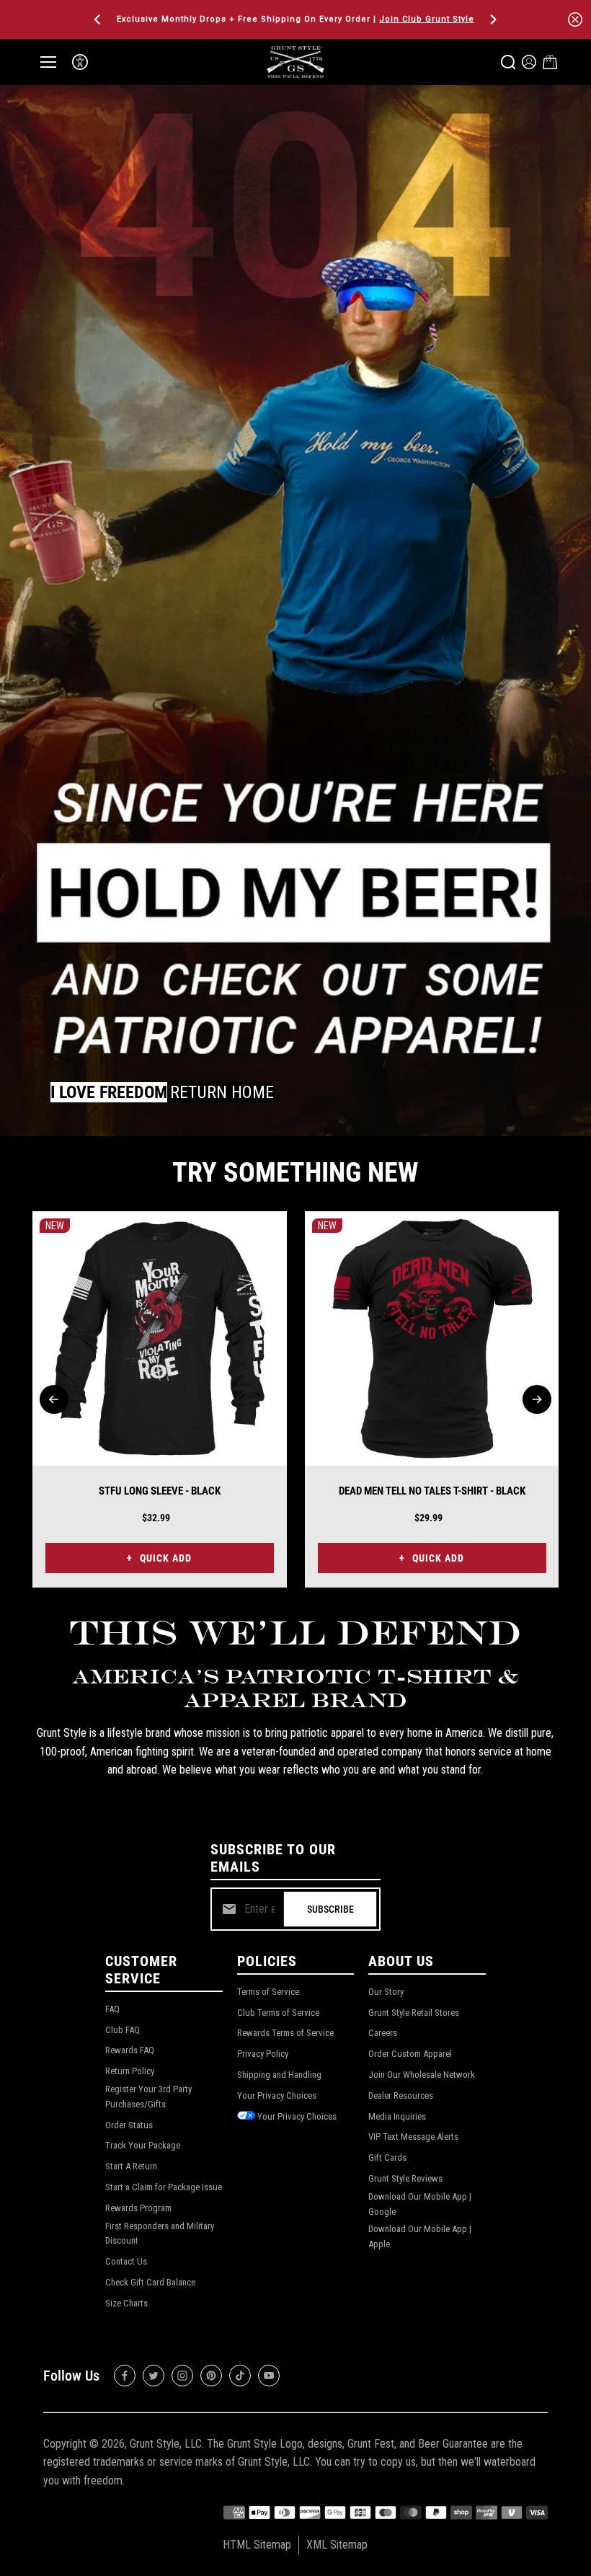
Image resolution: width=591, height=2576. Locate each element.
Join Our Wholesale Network (422, 2075)
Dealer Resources (401, 2095)
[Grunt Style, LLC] (295, 62)
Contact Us (126, 2261)
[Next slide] (537, 1399)
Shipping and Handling (279, 2075)
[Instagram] (182, 2376)
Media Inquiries (397, 2116)
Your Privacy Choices (277, 2095)
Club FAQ (123, 2030)
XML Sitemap (337, 2545)
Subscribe (330, 1909)
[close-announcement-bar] (575, 19)
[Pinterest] (211, 2376)
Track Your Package (143, 2145)
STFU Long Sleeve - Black (160, 1491)
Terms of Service (268, 1992)
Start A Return (131, 2166)
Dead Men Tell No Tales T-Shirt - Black (432, 1491)
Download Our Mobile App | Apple (420, 2236)
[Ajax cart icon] (550, 62)
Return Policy (130, 2071)
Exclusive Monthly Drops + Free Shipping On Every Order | (295, 19)
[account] (529, 62)
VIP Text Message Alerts (413, 2137)
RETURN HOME (222, 1092)
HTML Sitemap (257, 2545)
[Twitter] (154, 2376)
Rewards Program (138, 2208)
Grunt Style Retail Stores (414, 2013)
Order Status (129, 2125)
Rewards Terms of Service (285, 2033)
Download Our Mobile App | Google (420, 2204)
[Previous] (99, 19)
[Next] (492, 19)
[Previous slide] (54, 1399)
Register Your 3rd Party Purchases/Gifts (148, 2097)
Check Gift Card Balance (150, 2282)
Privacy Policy (263, 2054)
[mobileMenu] (48, 62)
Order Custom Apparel (410, 2054)
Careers (383, 2033)
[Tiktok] (240, 2376)
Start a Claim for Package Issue (164, 2187)
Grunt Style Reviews (405, 2178)
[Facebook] (125, 2376)
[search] (508, 62)
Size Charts (126, 2303)
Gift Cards (387, 2157)
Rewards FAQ (130, 2050)
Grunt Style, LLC (166, 2444)
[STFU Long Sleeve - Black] (160, 1338)
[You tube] (269, 2376)
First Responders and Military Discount (160, 2234)
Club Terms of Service (278, 2013)
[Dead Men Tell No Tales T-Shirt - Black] (432, 1338)
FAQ (112, 2009)
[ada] (80, 62)
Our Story (386, 1992)
